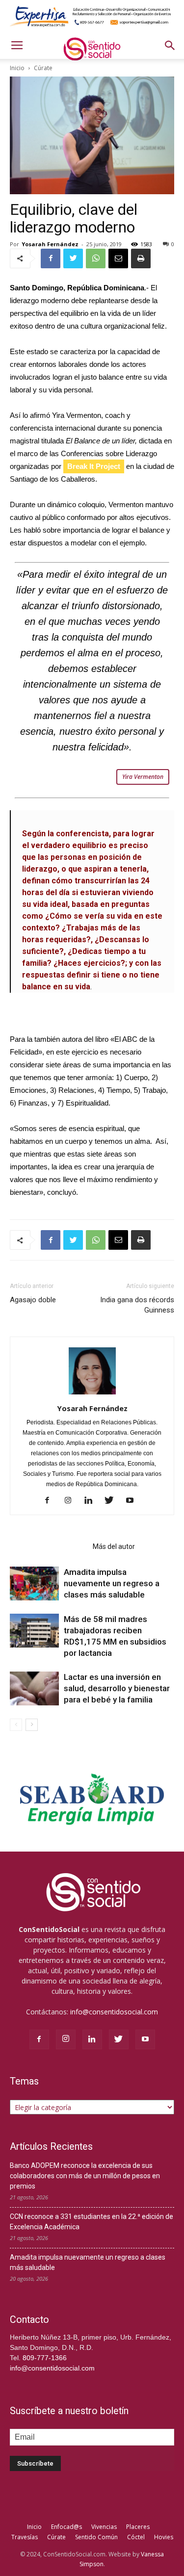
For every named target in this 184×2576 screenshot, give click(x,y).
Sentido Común (96, 2537)
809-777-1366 (45, 2358)
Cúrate (56, 2537)
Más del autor (114, 1546)
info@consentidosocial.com (114, 2012)
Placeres (138, 2527)
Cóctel (136, 2537)
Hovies (164, 2537)
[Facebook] (51, 1501)
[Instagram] (71, 1501)
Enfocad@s (66, 2527)
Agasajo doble (33, 1300)
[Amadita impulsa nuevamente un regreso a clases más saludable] (34, 1584)
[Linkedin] (92, 1501)
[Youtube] (133, 1501)
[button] (170, 46)
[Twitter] (113, 1501)
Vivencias (104, 2527)
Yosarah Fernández (50, 244)
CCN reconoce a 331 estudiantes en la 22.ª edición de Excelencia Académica (92, 2222)
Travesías (25, 2537)
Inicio (34, 2527)
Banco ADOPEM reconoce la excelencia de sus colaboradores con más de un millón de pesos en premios (85, 2176)
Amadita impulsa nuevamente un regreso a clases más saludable (112, 1583)
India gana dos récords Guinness (137, 1305)
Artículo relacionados (48, 1546)
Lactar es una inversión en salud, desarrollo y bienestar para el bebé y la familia (117, 1688)
